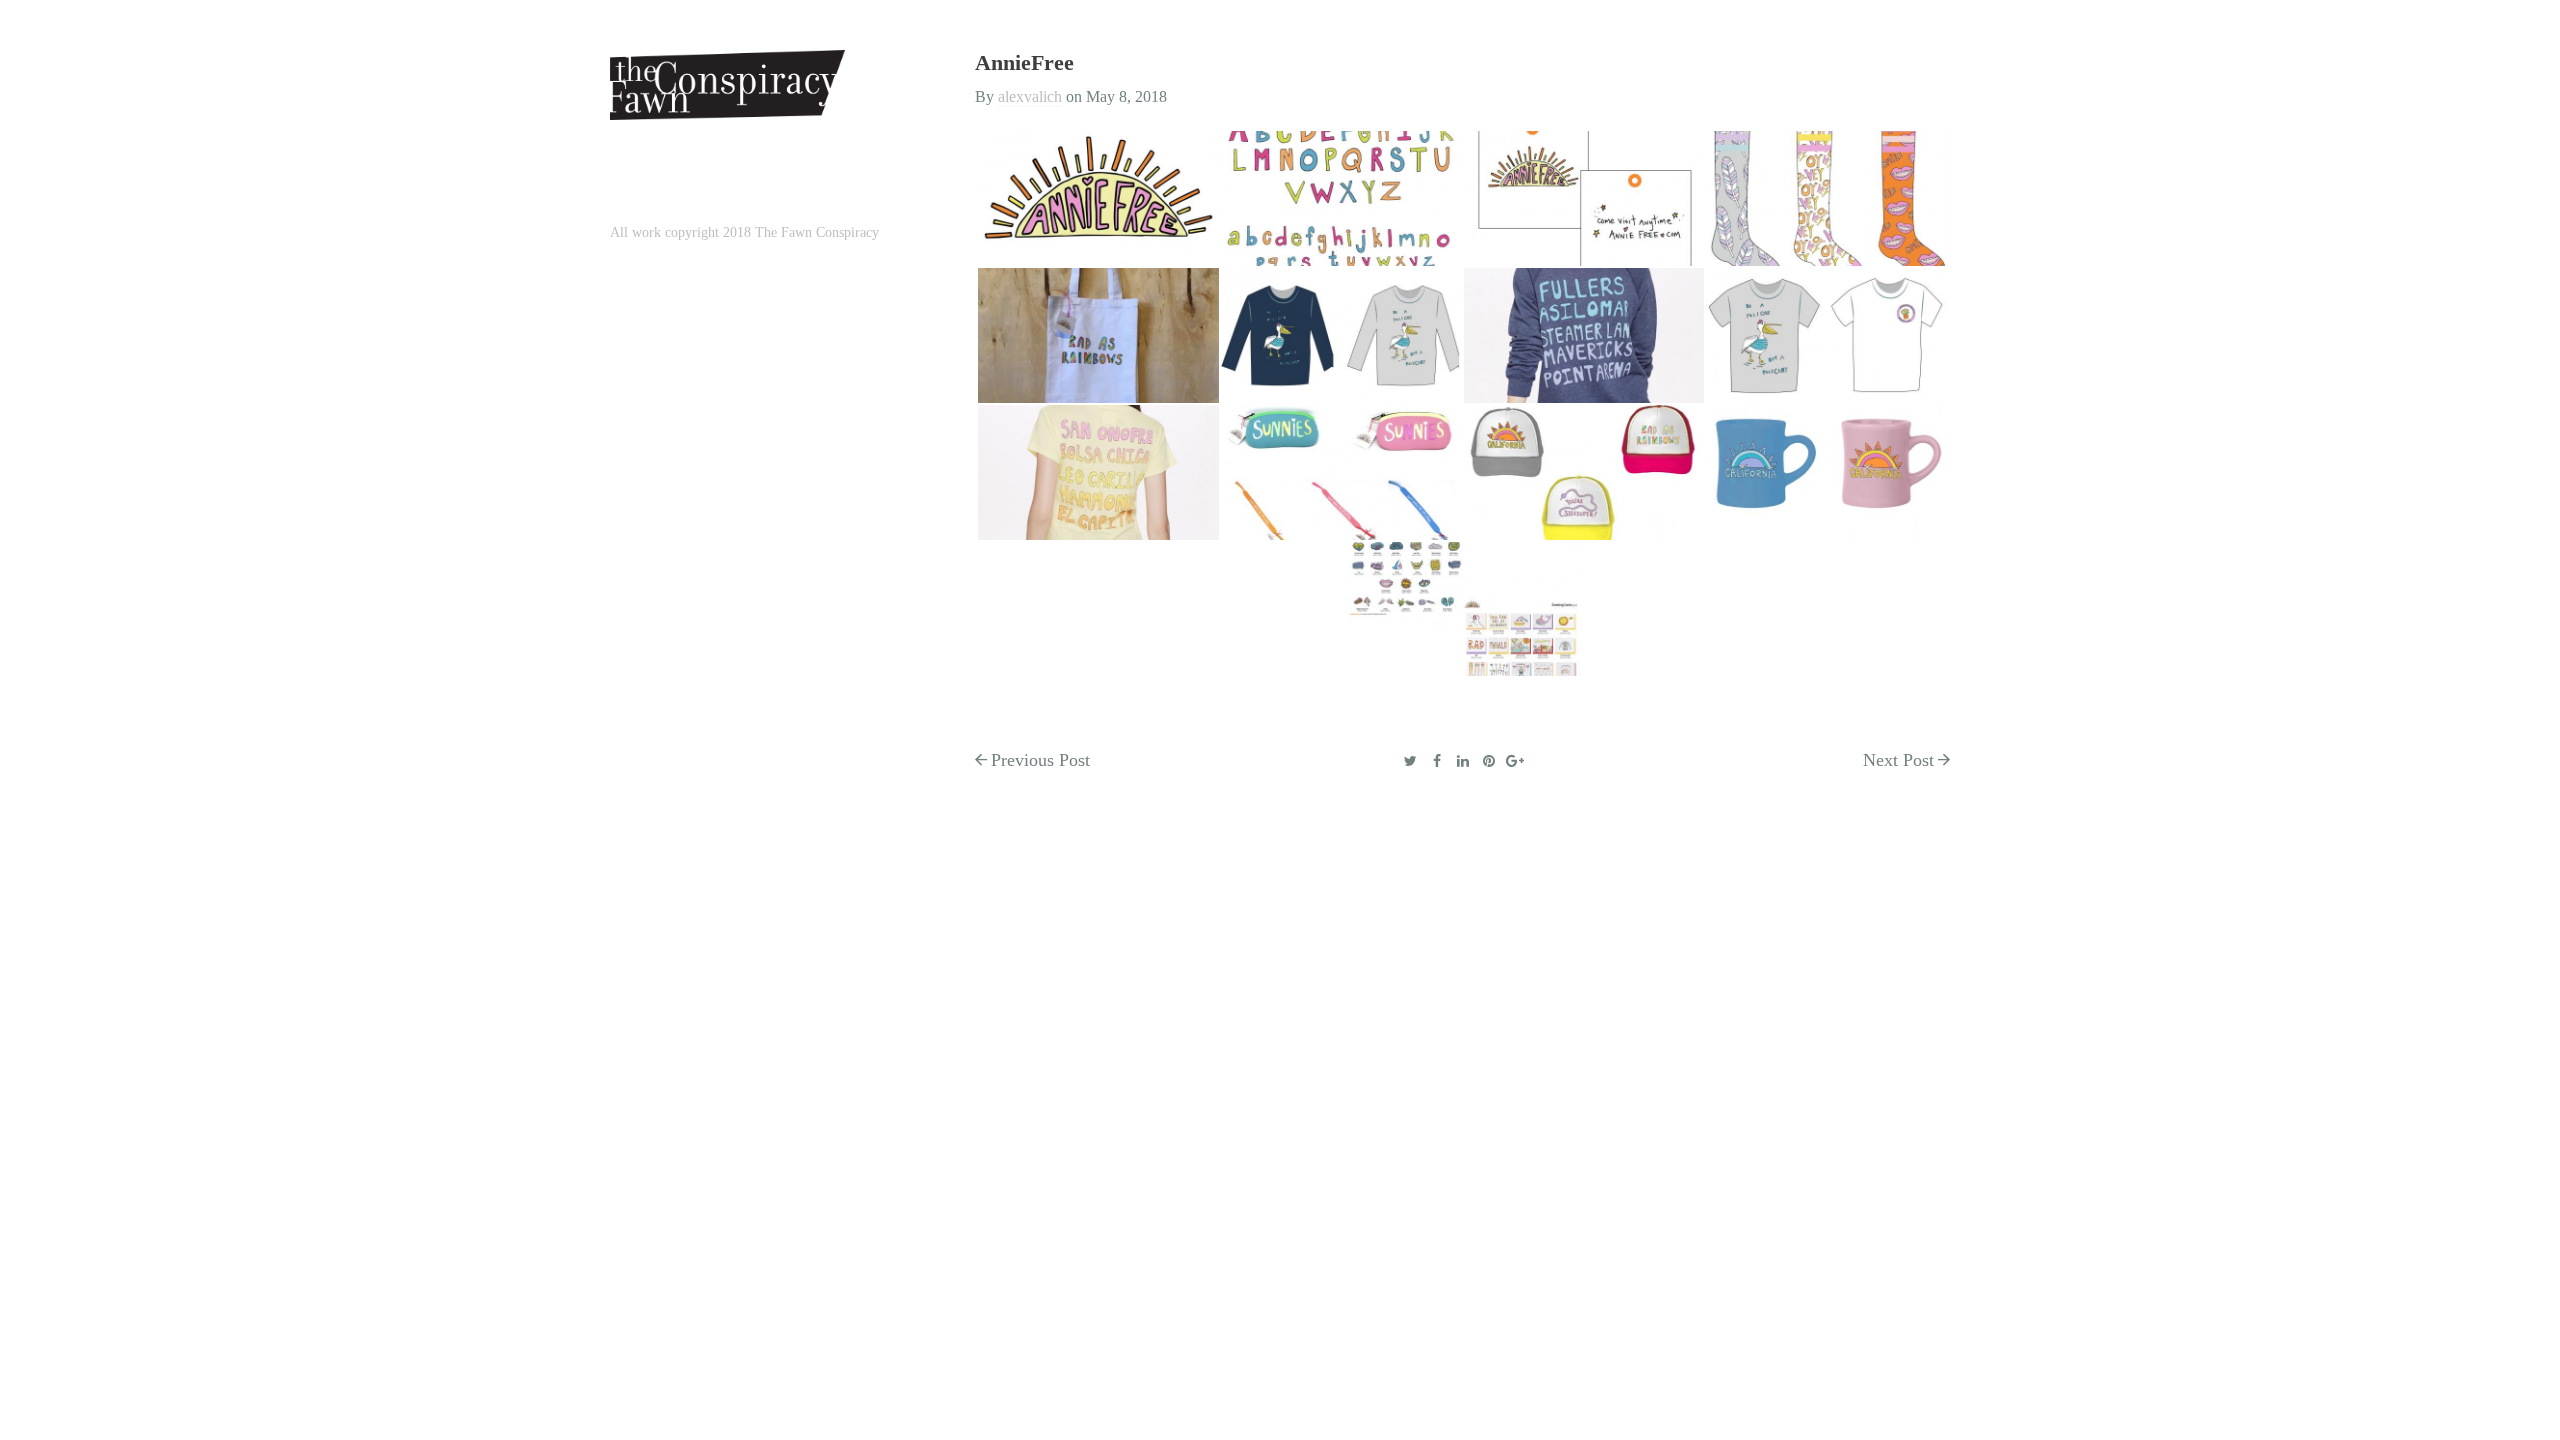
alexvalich (1030, 96)
